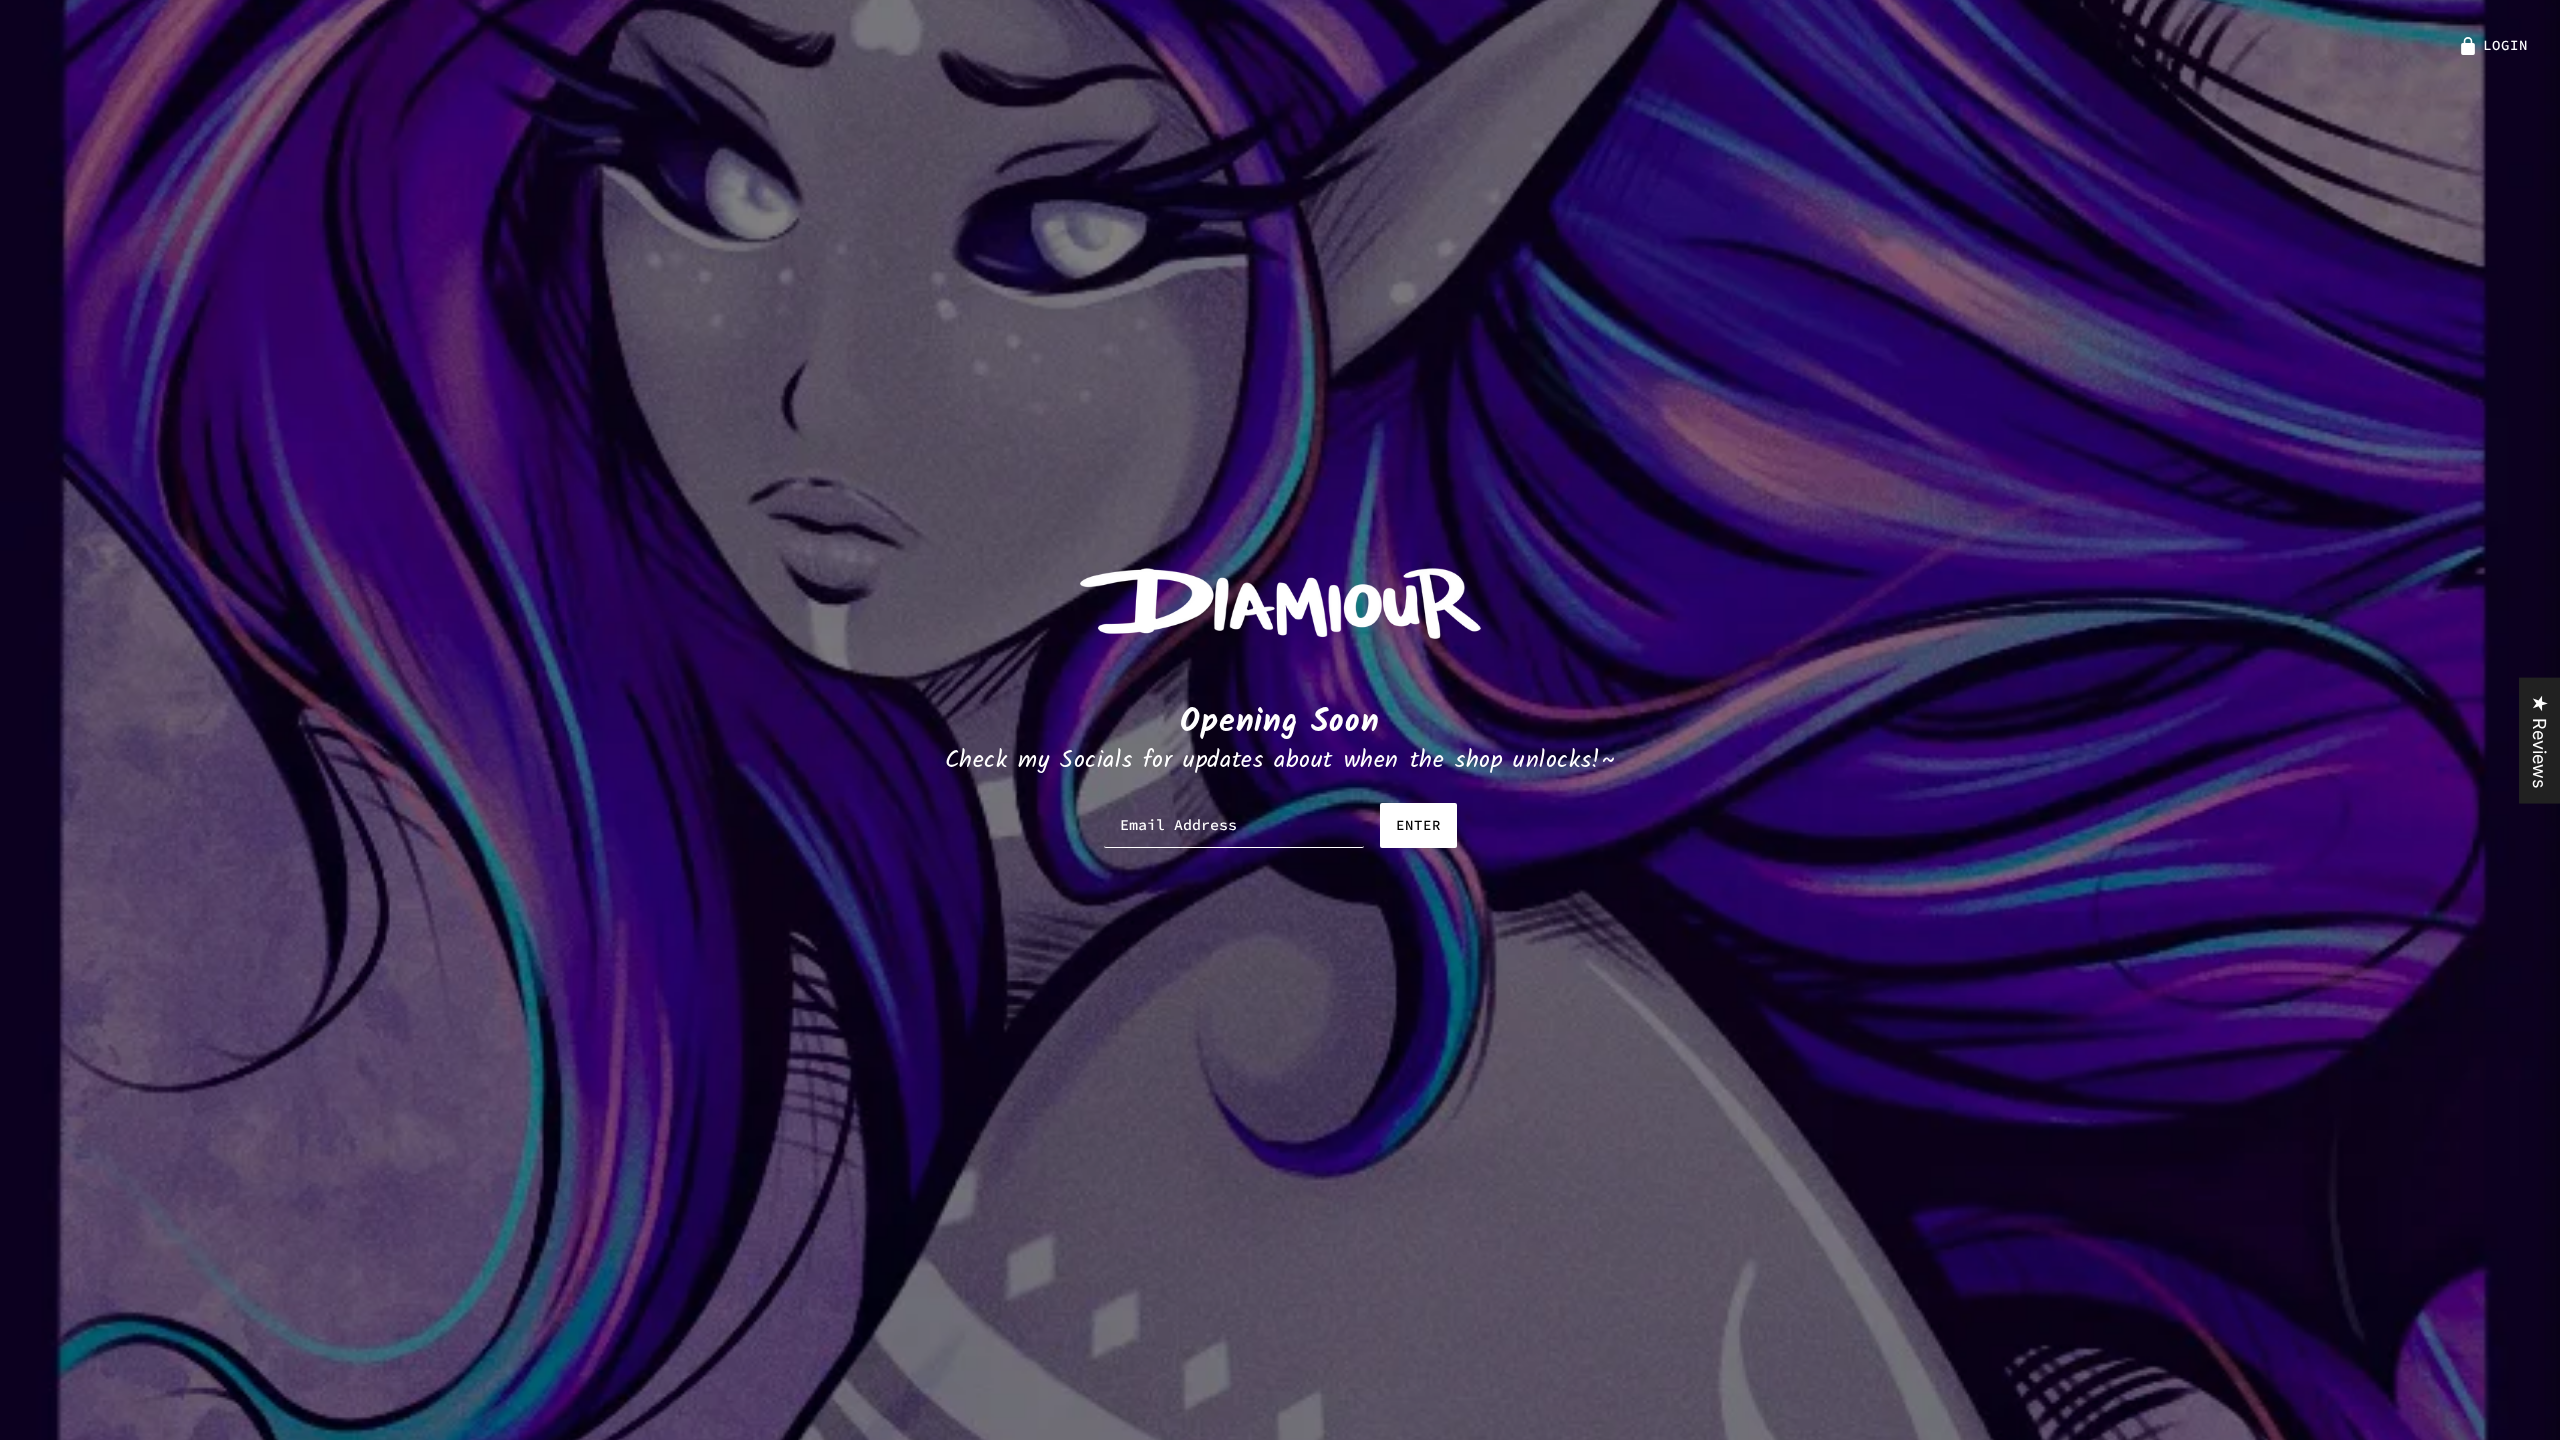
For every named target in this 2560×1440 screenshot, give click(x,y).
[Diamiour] (1280, 601)
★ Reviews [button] (2539, 741)
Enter (1418, 825)
